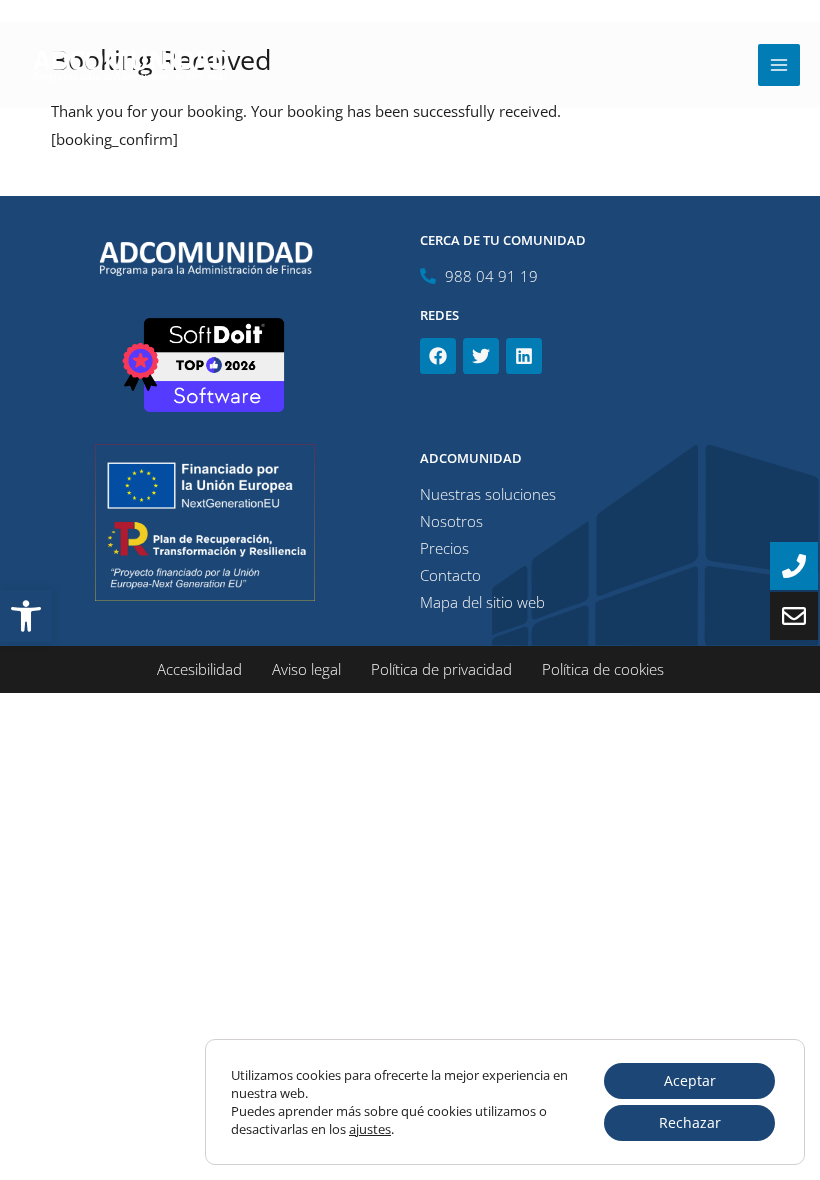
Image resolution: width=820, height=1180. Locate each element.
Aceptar (690, 1080)
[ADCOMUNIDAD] (130, 64)
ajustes (370, 1129)
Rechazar (690, 1122)
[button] (26, 616)
